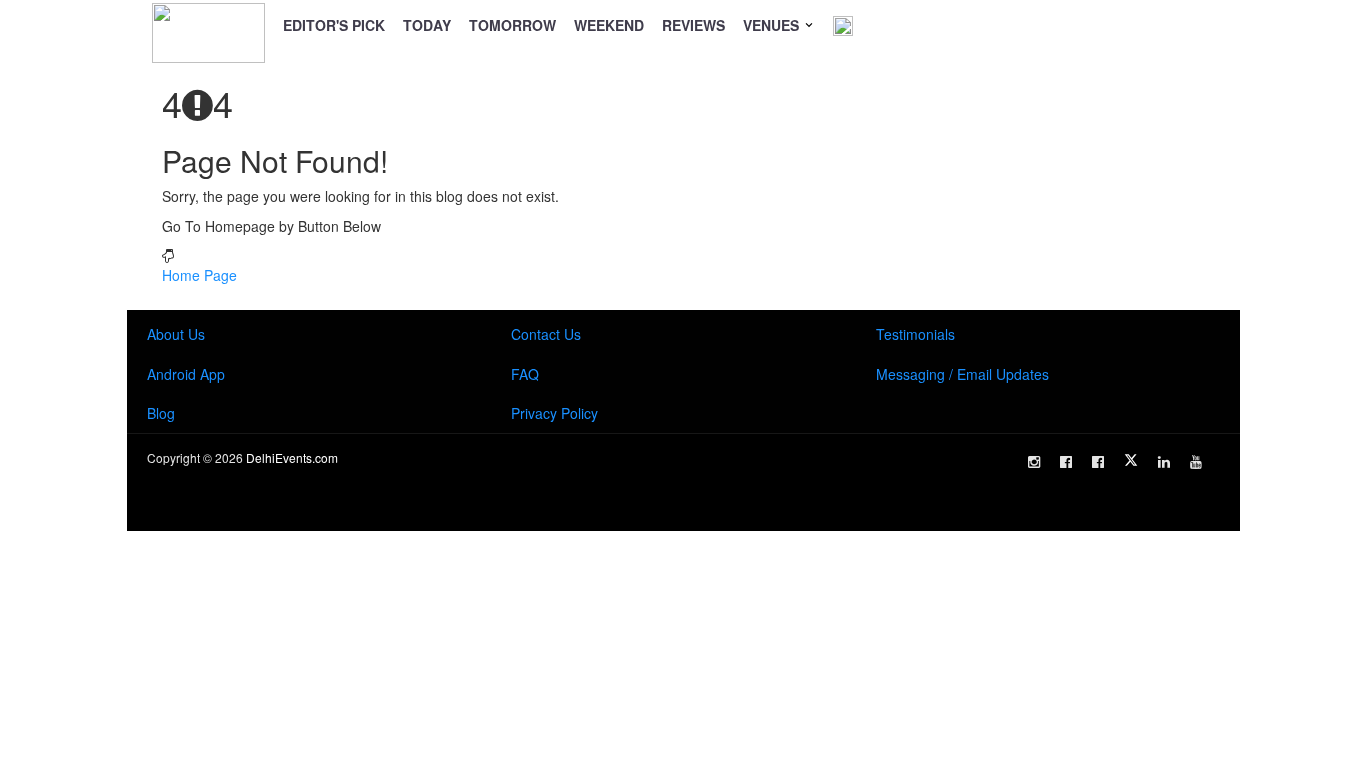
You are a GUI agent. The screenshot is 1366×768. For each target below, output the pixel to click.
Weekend (609, 25)
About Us (176, 334)
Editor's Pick (334, 25)
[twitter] (1131, 460)
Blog (161, 413)
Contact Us (546, 334)
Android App (186, 374)
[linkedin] (1164, 462)
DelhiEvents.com (292, 457)
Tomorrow (512, 25)
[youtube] (1196, 462)
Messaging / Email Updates (962, 374)
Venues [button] (773, 25)
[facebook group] (1098, 462)
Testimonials (915, 334)
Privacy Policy (554, 413)
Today (427, 25)
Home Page (199, 275)
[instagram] (1034, 462)
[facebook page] (1066, 462)
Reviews (693, 25)
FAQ (525, 374)
